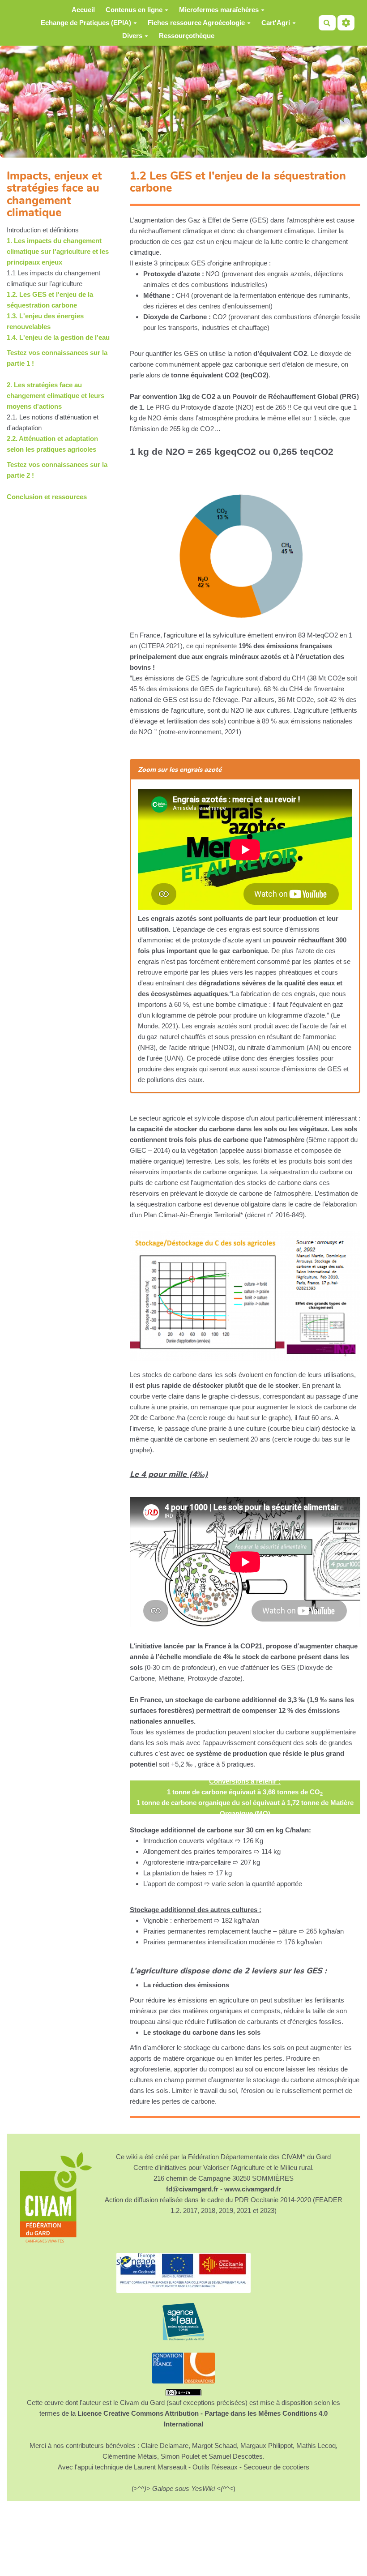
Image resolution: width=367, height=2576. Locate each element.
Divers (132, 36)
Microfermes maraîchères (219, 10)
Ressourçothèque (187, 36)
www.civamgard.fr (253, 2189)
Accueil (83, 10)
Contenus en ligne (134, 10)
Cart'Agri (276, 23)
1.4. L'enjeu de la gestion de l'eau (58, 337)
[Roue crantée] (346, 23)
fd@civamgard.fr (192, 2189)
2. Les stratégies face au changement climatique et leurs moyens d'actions (55, 396)
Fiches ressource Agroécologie (196, 23)
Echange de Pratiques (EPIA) (86, 23)
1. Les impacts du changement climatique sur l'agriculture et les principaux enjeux (58, 251)
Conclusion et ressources (47, 497)
